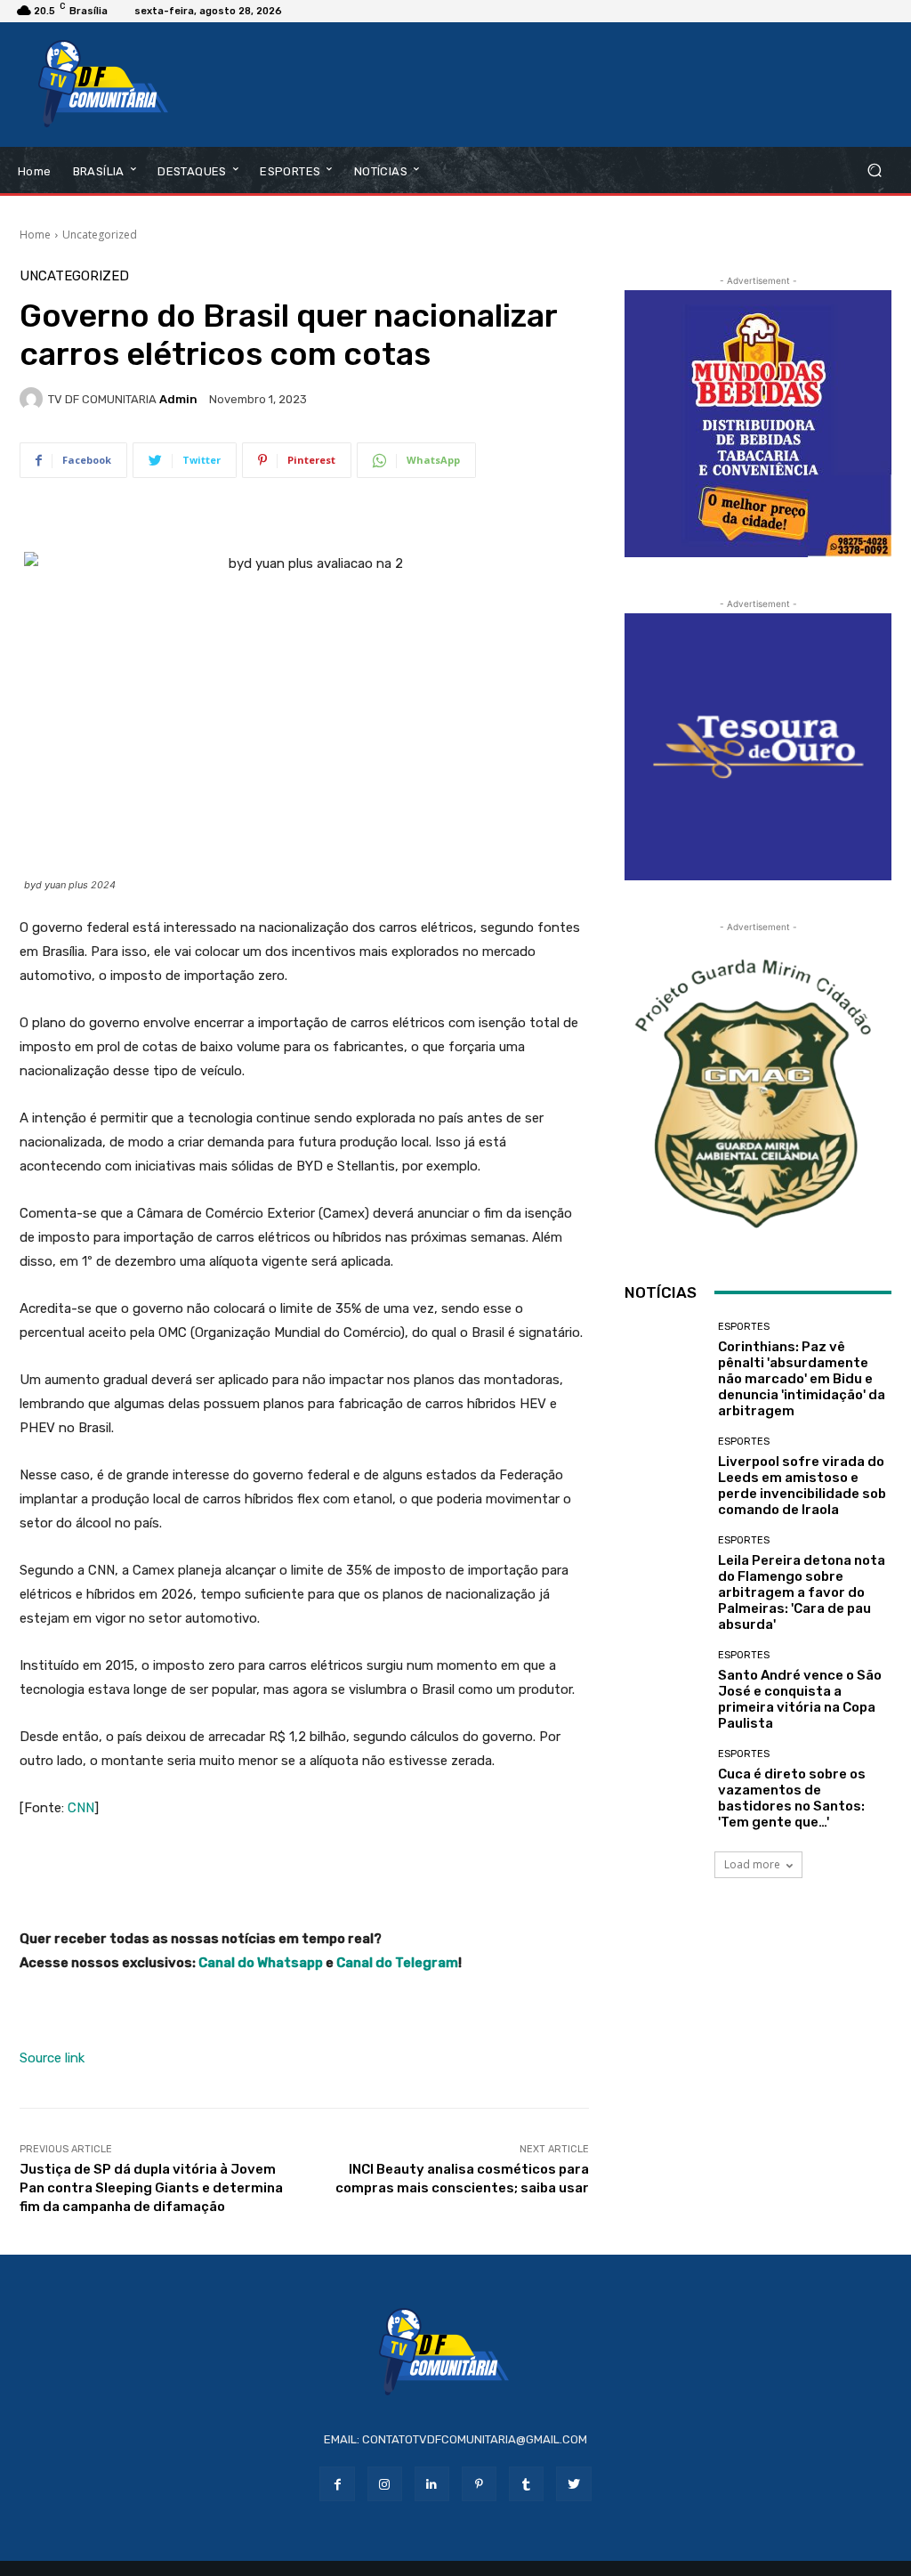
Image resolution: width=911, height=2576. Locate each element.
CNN (81, 1808)
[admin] (34, 399)
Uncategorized (100, 235)
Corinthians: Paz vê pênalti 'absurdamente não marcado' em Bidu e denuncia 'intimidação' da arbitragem (802, 1379)
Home (35, 235)
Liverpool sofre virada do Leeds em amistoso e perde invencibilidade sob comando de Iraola (802, 1486)
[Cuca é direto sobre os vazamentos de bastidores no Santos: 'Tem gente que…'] (665, 1789)
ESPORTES (744, 1327)
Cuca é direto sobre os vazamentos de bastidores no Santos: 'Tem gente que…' (792, 1798)
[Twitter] (573, 2484)
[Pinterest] (479, 2484)
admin (178, 399)
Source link (52, 2058)
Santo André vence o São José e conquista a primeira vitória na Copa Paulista (800, 1699)
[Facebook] (337, 2484)
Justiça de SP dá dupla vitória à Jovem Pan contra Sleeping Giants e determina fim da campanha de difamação (151, 2188)
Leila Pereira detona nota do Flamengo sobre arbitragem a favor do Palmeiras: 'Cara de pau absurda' (802, 1592)
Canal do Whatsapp (261, 1963)
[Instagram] (385, 2484)
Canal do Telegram (397, 1963)
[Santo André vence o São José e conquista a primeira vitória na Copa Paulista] (665, 1690)
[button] (874, 170)
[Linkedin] (432, 2484)
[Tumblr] (526, 2484)
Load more (752, 1864)
